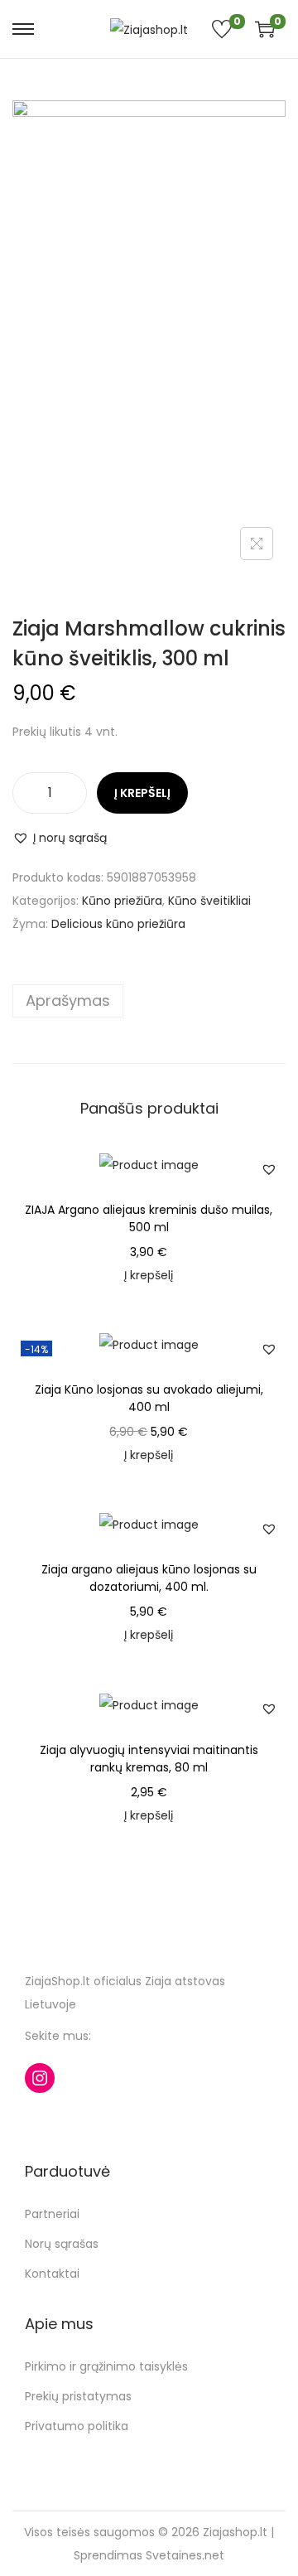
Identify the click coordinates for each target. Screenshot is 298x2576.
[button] (60, 838)
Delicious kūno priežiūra (118, 924)
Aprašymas (68, 1000)
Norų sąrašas (62, 2244)
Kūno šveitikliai (209, 901)
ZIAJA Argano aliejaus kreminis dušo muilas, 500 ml (149, 1218)
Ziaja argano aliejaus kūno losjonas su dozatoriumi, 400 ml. (149, 1578)
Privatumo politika (77, 2426)
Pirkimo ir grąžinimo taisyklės (106, 2366)
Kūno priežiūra (122, 901)
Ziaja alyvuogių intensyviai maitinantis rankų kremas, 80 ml (149, 1759)
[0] (261, 29)
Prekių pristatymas (78, 2396)
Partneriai (52, 2214)
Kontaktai (52, 2274)
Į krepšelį (142, 793)
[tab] (149, 1001)
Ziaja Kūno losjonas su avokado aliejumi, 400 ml (149, 1398)
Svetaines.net (185, 2555)
